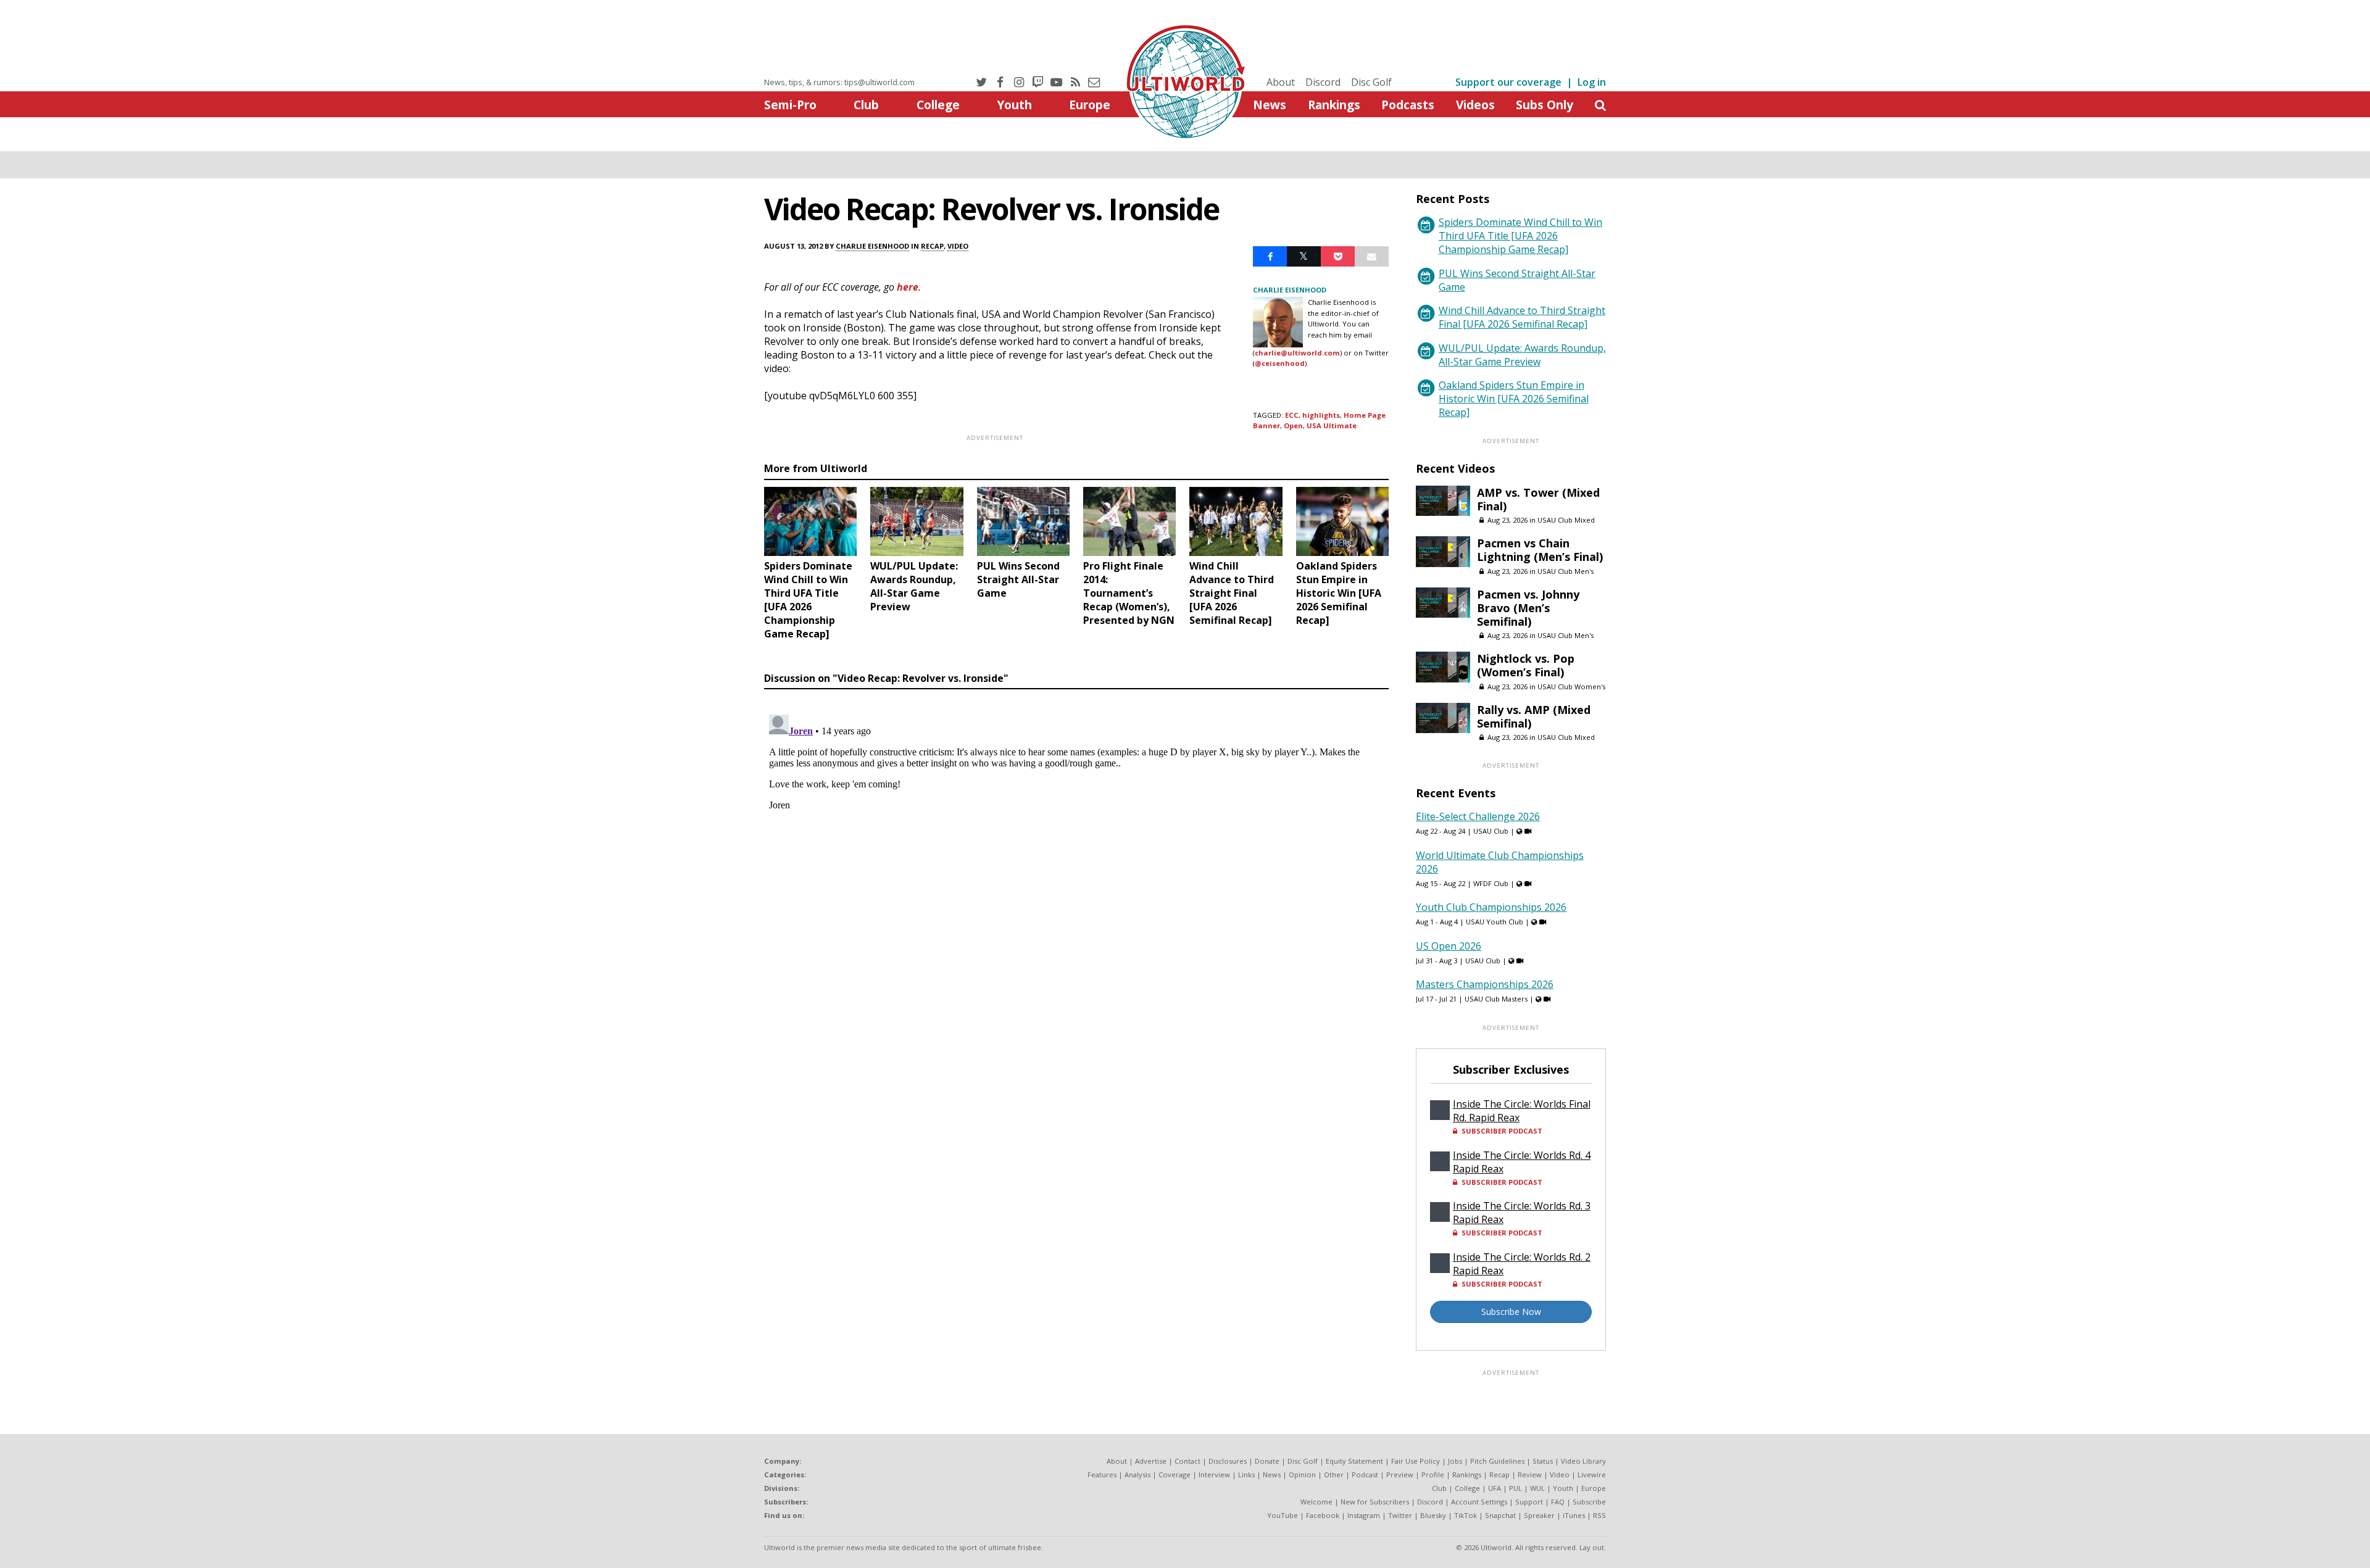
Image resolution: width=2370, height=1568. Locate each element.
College (938, 105)
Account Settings (1479, 1502)
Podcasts (1408, 105)
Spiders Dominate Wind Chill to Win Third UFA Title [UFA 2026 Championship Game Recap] (1520, 236)
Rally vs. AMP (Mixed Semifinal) (1534, 716)
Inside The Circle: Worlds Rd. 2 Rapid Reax (1522, 1264)
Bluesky (1433, 1515)
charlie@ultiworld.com (1297, 353)
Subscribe (1589, 1502)
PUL (1516, 1488)
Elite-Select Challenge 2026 (1478, 816)
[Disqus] (1076, 864)
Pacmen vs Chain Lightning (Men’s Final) (1540, 550)
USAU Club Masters (1496, 999)
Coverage (1175, 1475)
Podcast (1365, 1475)
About (1281, 82)
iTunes (1574, 1515)
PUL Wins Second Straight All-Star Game (1517, 280)
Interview (1214, 1475)
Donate (1267, 1461)
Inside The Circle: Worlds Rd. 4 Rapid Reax (1522, 1162)
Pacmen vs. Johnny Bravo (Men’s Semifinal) (1528, 608)
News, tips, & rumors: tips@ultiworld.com (839, 82)
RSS (1599, 1515)
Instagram (1364, 1515)
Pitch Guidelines (1497, 1461)
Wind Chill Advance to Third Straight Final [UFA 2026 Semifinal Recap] (1522, 317)
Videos (1475, 105)
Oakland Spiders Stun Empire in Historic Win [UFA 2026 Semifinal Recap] (1514, 399)
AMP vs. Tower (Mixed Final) (1538, 499)
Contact (1187, 1461)
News (1270, 105)
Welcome (1316, 1502)
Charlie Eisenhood (872, 246)
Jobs (1455, 1461)
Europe (1090, 105)
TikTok (1466, 1515)
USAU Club (1491, 831)
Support (1529, 1502)
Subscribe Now (1511, 1312)
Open (1293, 425)
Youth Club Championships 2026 (1491, 907)
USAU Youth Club (1495, 922)
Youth (1014, 105)
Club (866, 105)
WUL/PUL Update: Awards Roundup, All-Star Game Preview (1522, 355)
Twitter (1400, 1515)
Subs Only (1545, 105)
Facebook (1323, 1515)
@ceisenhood (1280, 363)
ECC (1292, 415)
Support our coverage (1508, 82)
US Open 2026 (1449, 946)
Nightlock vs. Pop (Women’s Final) (1526, 665)
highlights (1321, 415)
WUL (1537, 1488)
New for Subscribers (1375, 1502)
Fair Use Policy (1416, 1461)
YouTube (1283, 1515)
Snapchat (1500, 1515)
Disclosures (1228, 1461)
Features (1102, 1475)
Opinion (1302, 1475)
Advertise (1151, 1461)
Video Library (1583, 1461)
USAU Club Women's (1571, 687)
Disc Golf (1371, 82)
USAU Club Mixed (1566, 520)
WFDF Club (1491, 883)
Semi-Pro (790, 105)
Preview (1400, 1475)
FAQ (1558, 1502)
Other (1334, 1475)
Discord (1323, 82)
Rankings (1334, 105)
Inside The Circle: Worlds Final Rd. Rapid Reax (1522, 1111)
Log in (1592, 82)
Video (958, 246)
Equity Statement (1354, 1461)
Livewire (1592, 1475)
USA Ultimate (1332, 425)
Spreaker (1539, 1515)
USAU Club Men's (1565, 571)
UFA (1495, 1488)
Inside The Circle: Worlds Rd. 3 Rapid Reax (1522, 1213)
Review (1530, 1475)
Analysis (1137, 1475)
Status (1543, 1461)
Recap (932, 246)
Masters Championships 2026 (1485, 984)
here (908, 287)
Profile (1433, 1475)
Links (1246, 1475)
